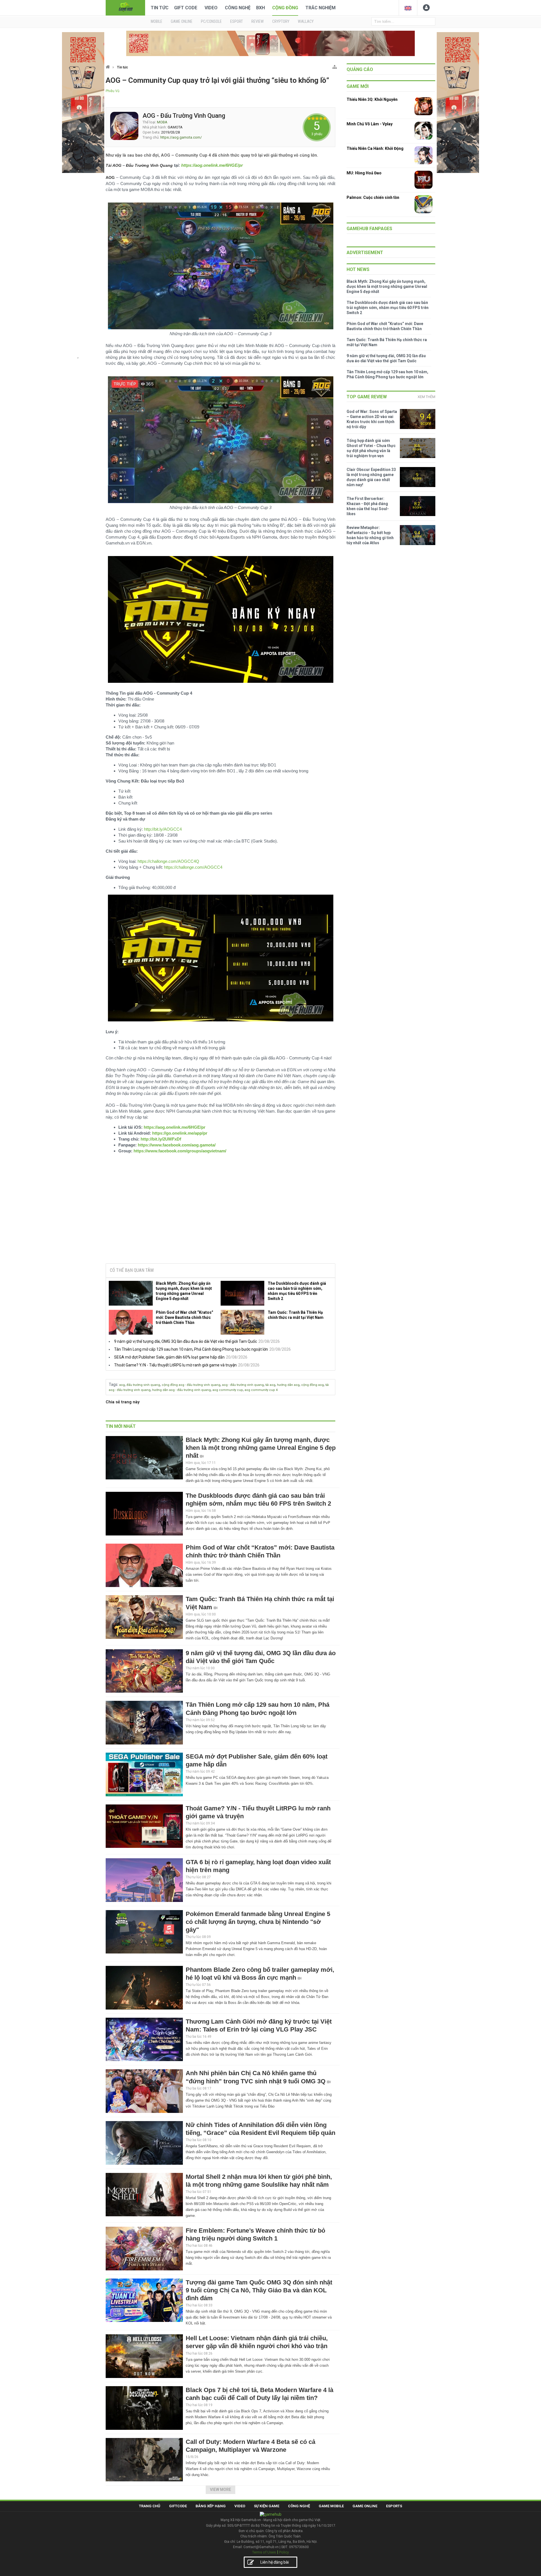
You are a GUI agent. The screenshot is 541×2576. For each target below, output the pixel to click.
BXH (260, 8)
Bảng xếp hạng (211, 2506)
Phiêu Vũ (113, 91)
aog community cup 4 (261, 1390)
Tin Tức (160, 8)
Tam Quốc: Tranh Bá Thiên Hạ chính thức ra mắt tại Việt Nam (296, 1315)
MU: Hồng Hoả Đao (364, 173)
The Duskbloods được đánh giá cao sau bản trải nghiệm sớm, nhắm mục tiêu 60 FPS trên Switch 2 (297, 1291)
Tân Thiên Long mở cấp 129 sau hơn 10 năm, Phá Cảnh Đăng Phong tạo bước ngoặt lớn (191, 1349)
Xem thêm (426, 397)
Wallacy (306, 21)
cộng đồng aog (312, 1385)
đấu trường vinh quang (143, 1385)
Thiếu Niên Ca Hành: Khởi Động (375, 148)
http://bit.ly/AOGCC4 (163, 829)
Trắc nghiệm (321, 8)
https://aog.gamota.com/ (181, 137)
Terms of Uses (264, 2552)
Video (211, 8)
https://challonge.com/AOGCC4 (193, 867)
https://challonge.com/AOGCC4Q (168, 861)
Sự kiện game (267, 2506)
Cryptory (281, 21)
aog (122, 1385)
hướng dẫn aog (288, 1385)
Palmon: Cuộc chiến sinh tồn (373, 197)
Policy (284, 2552)
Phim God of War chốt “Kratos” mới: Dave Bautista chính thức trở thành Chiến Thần (185, 1317)
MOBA (162, 122)
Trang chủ (150, 2506)
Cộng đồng (285, 8)
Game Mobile (331, 2506)
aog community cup (228, 1390)
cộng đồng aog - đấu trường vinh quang (191, 1385)
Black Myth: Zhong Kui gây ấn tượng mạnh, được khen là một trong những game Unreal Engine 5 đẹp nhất (184, 1291)
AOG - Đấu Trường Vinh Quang (184, 116)
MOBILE (157, 21)
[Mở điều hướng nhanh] (335, 66)
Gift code (186, 8)
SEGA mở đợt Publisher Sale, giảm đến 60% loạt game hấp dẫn (169, 1357)
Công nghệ (238, 8)
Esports (394, 2506)
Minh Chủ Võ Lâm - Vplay (370, 124)
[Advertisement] (221, 1216)
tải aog (270, 1385)
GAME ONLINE (182, 21)
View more (220, 2490)
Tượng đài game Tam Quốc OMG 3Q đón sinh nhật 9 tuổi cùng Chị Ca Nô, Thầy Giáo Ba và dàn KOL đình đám (259, 2290)
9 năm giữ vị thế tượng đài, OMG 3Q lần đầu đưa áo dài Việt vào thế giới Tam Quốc (186, 1341)
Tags (113, 1384)
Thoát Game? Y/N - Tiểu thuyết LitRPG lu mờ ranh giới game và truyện (175, 1365)
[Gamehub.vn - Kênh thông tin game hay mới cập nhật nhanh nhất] (125, 7)
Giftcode (178, 2506)
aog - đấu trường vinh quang (243, 1385)
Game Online (365, 2506)
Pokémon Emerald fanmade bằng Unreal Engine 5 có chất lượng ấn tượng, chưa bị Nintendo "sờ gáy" (258, 1922)
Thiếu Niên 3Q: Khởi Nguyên (372, 99)
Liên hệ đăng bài (275, 2562)
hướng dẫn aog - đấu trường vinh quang (181, 1390)
